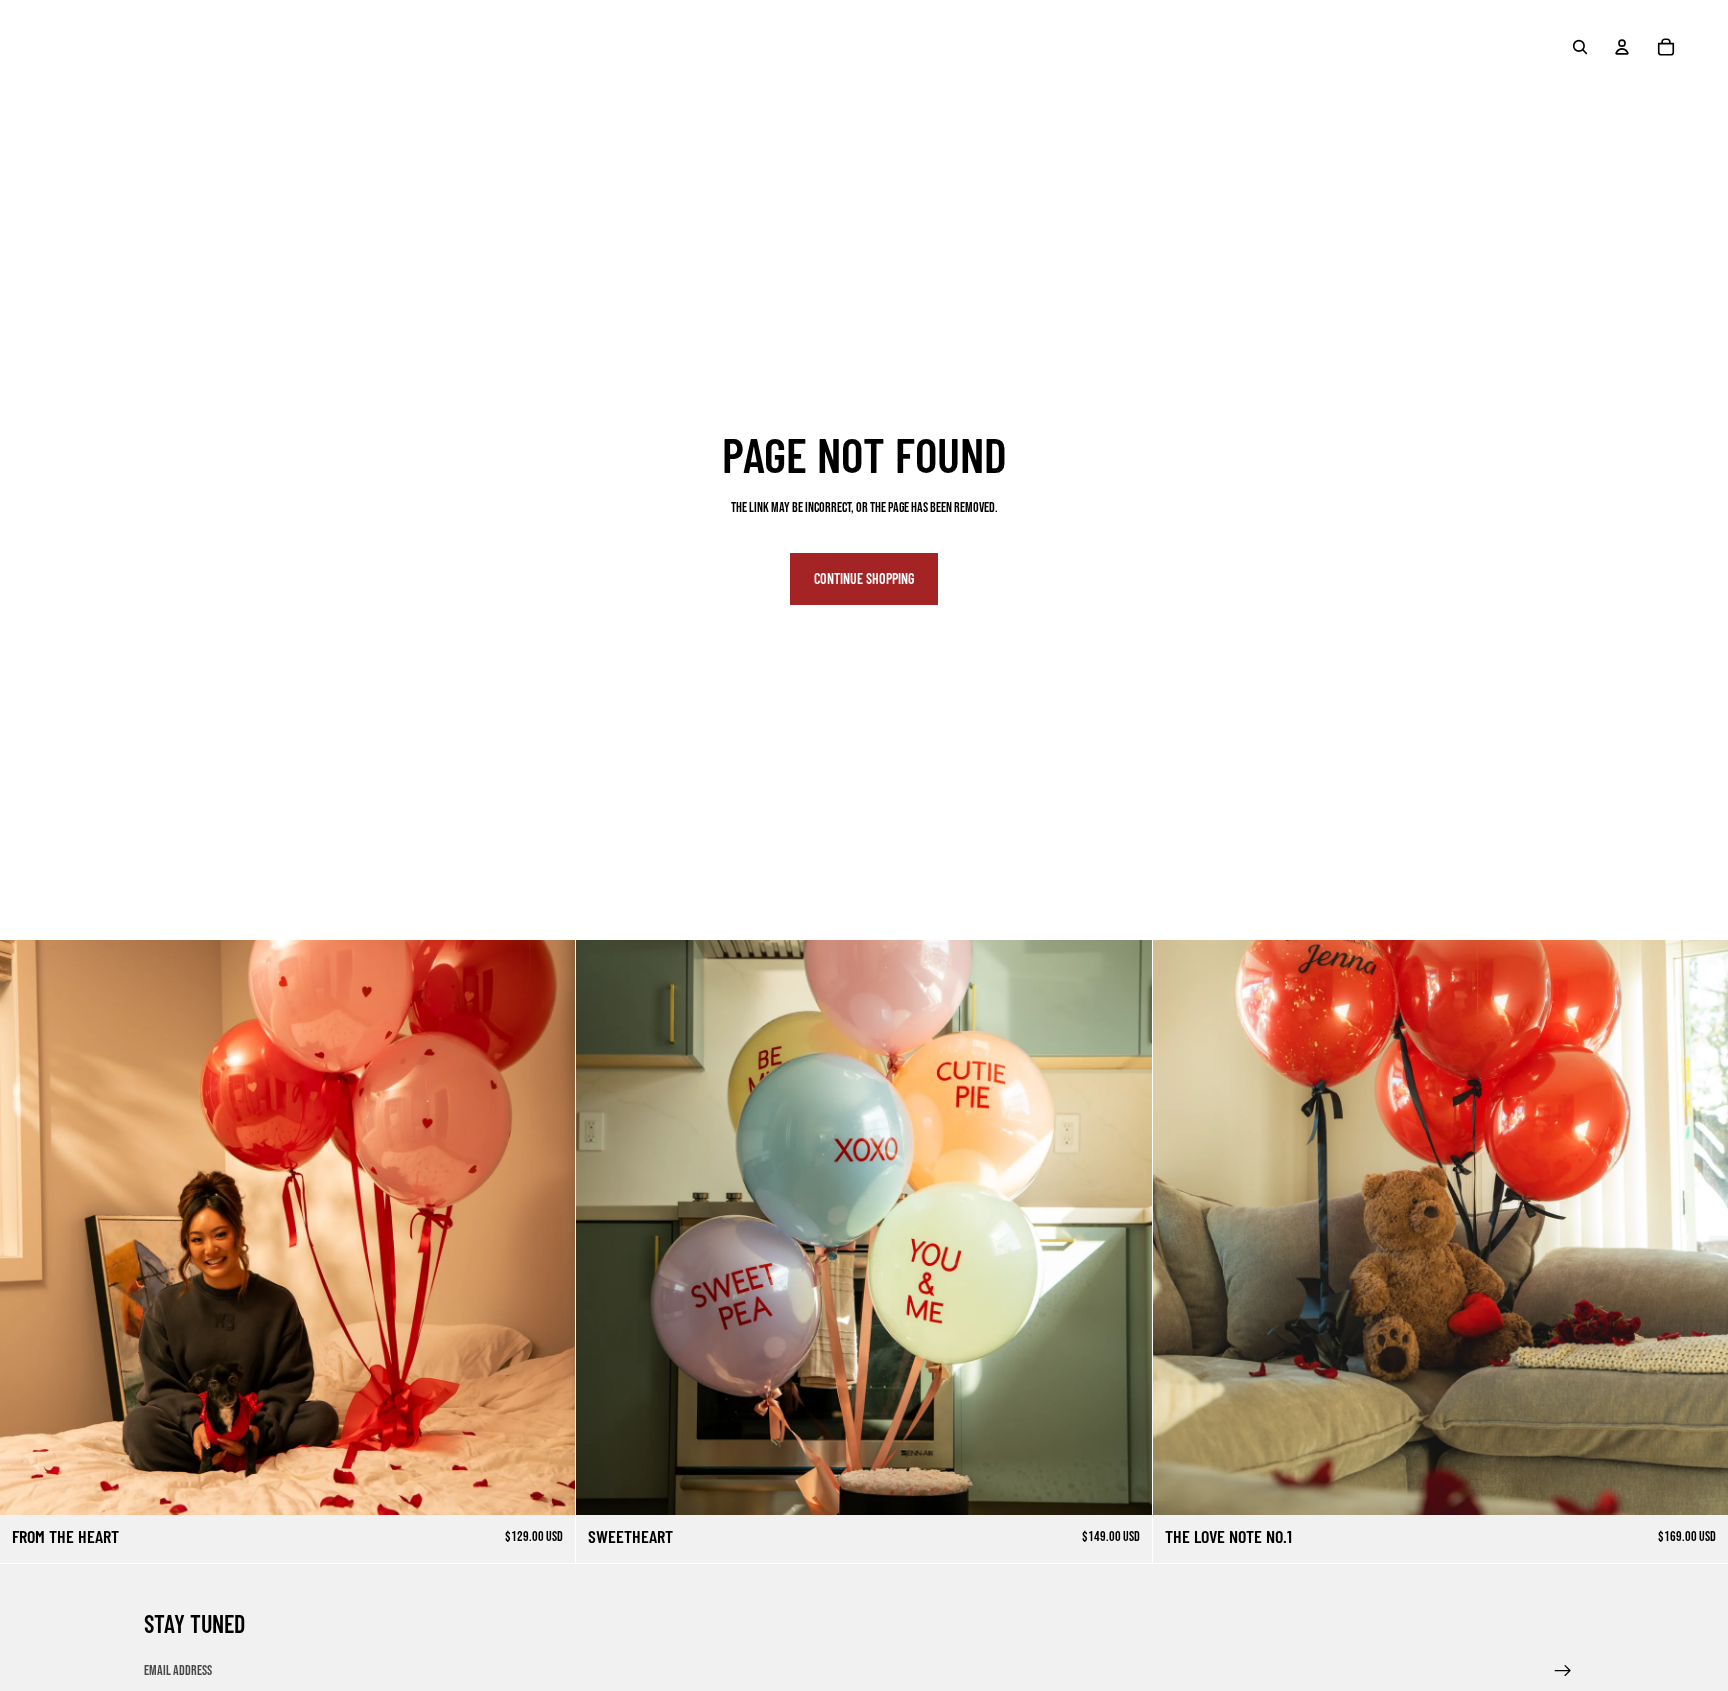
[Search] (1580, 47)
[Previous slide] (606, 1228)
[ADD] (545, 1484)
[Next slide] (1122, 1228)
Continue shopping (864, 578)
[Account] (1622, 47)
